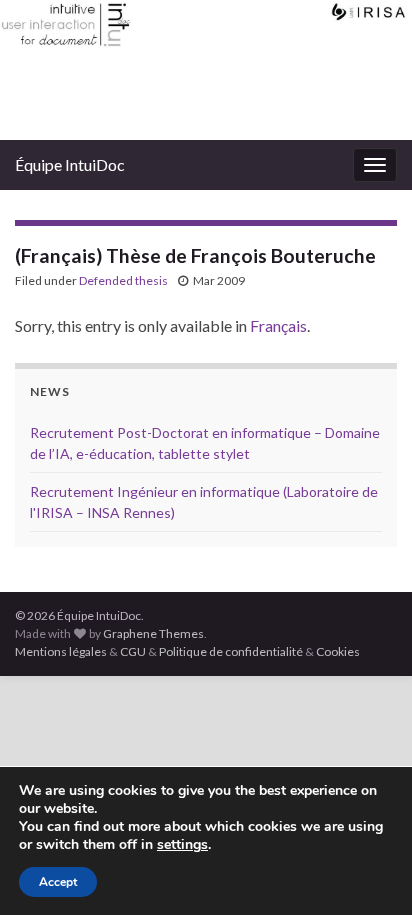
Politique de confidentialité (231, 651)
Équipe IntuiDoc (70, 164)
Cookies (338, 651)
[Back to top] (367, 870)
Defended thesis (123, 280)
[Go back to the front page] (206, 70)
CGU (133, 651)
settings (182, 845)
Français (278, 325)
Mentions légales (61, 651)
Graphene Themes (153, 633)
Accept (58, 882)
